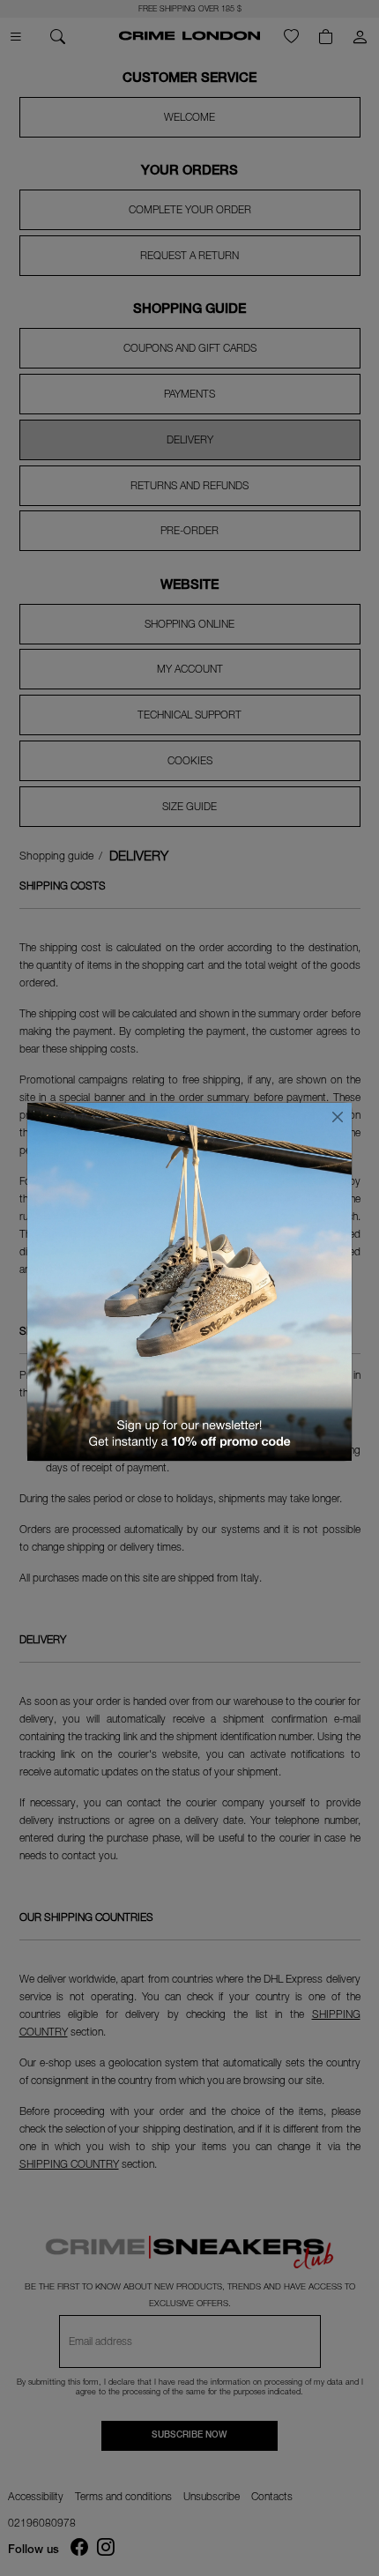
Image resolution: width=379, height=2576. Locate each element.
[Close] (338, 1117)
